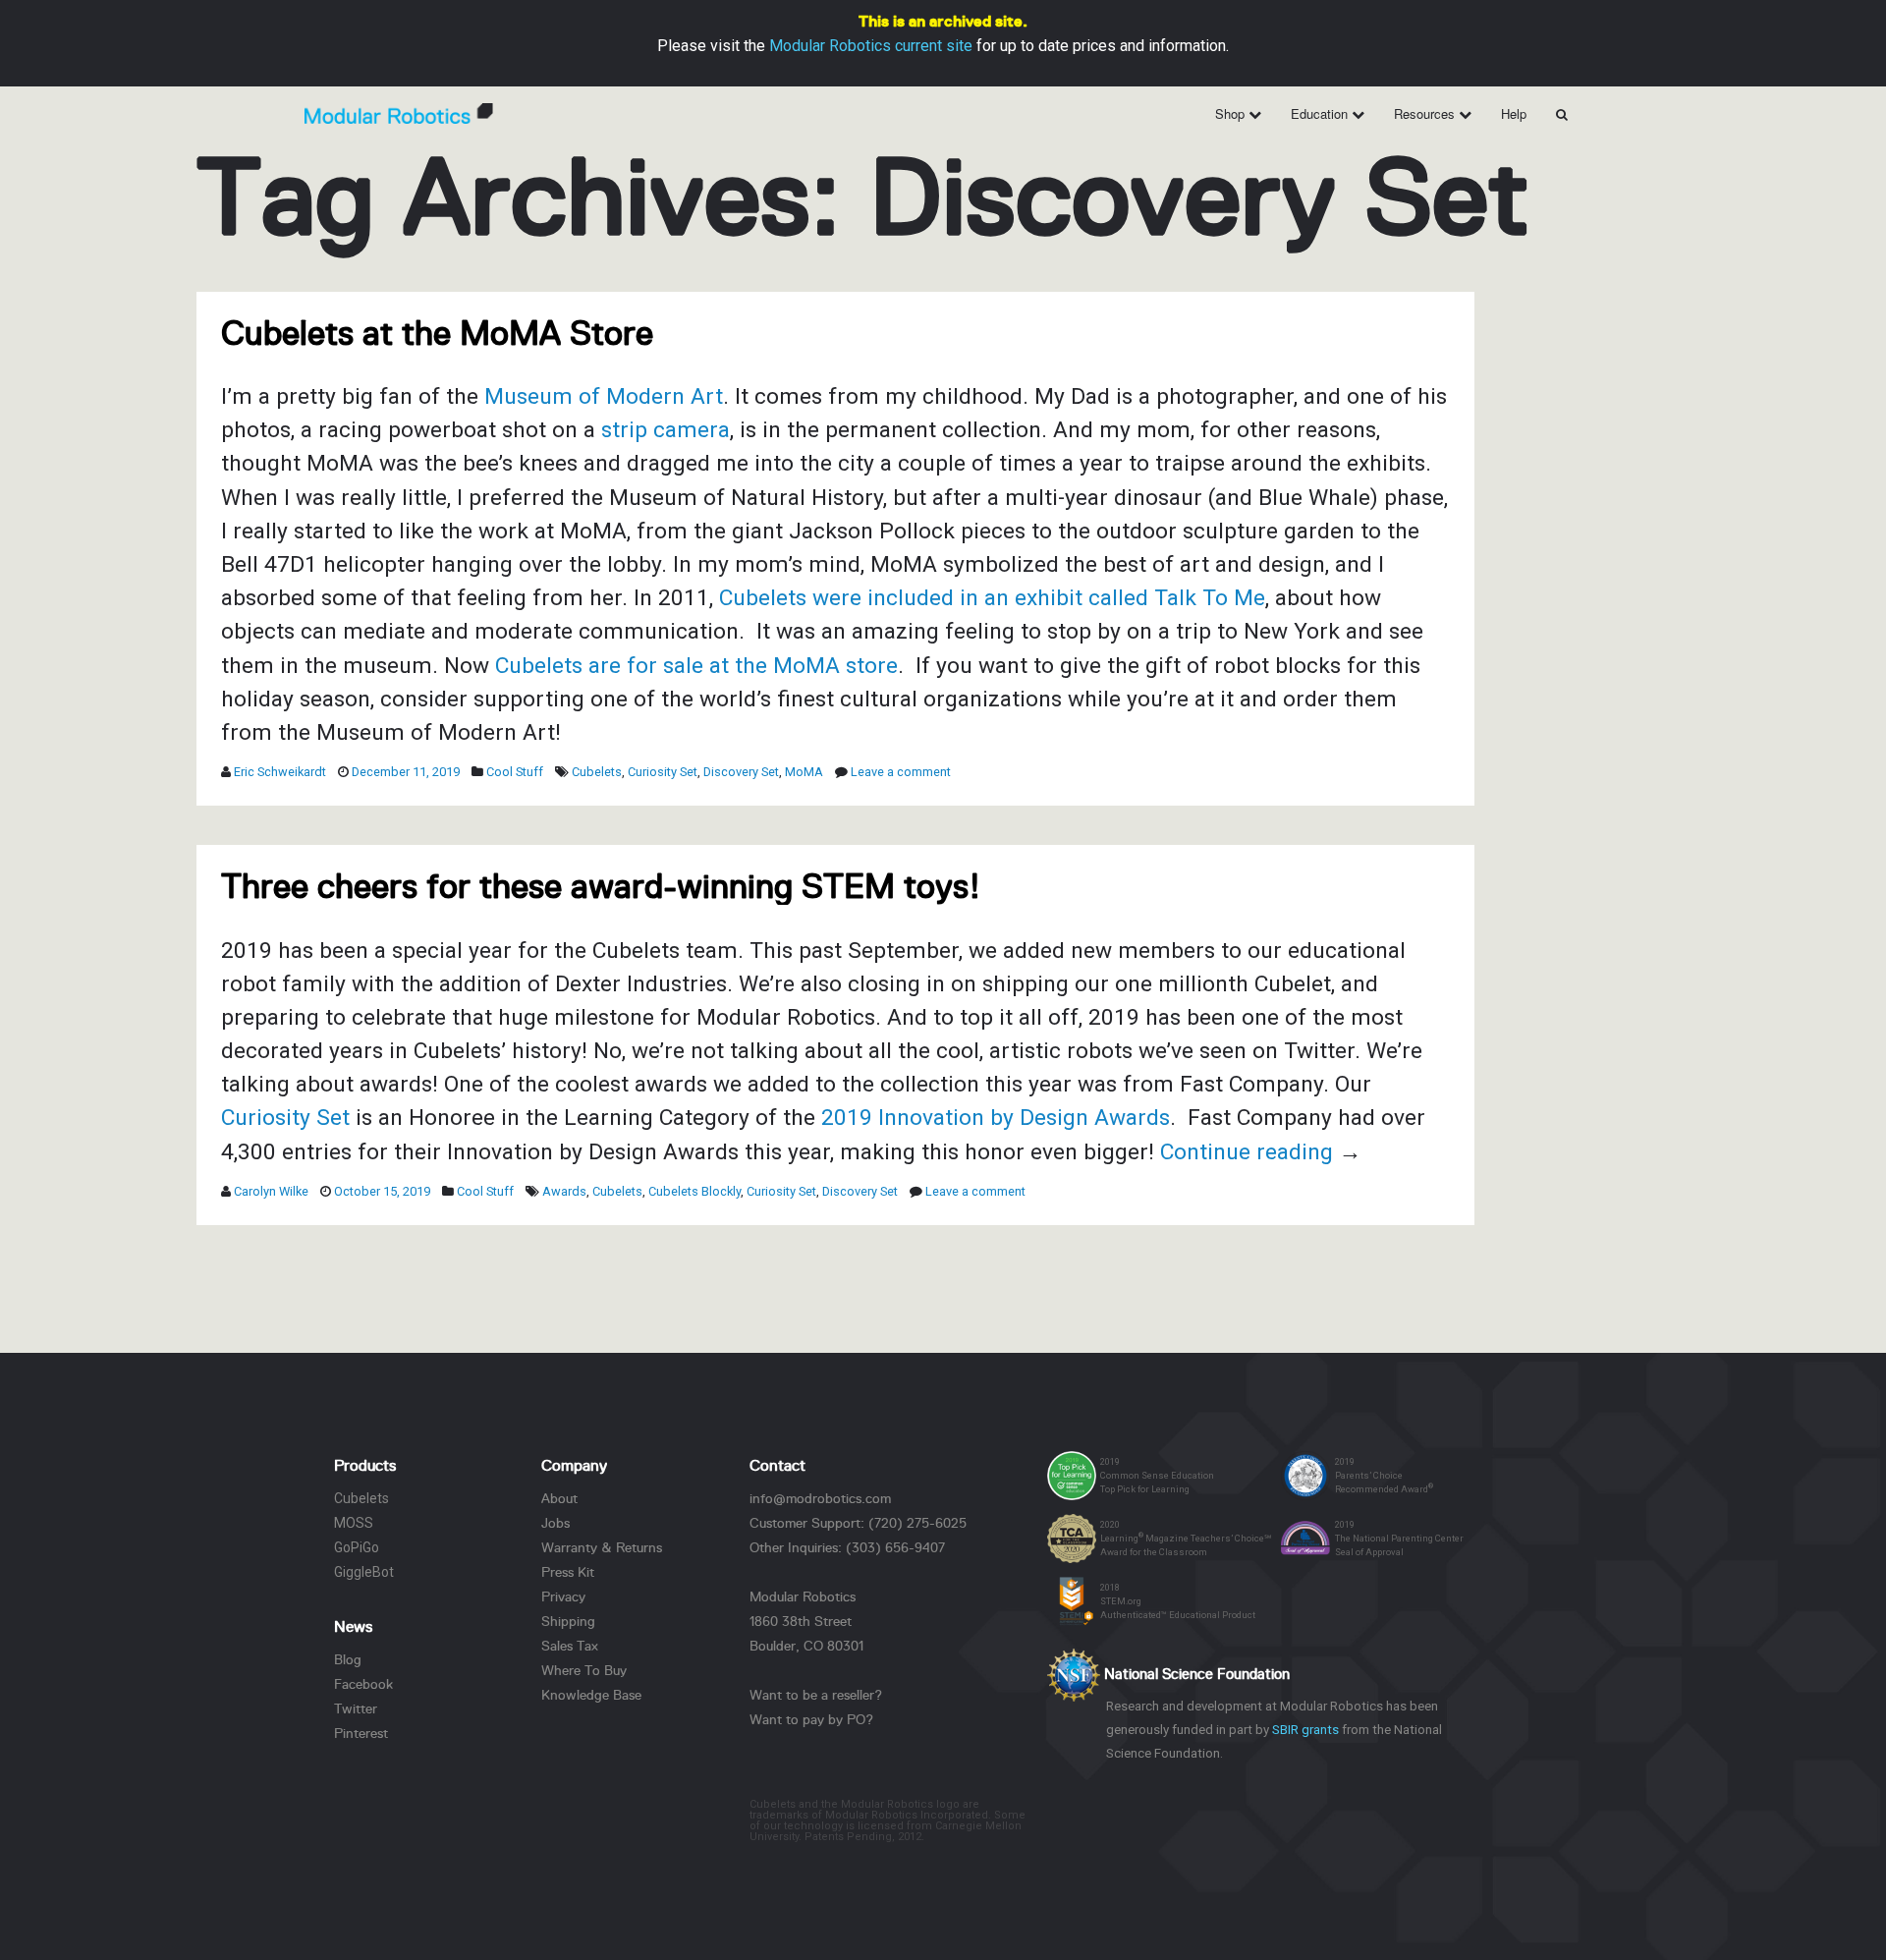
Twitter (356, 1708)
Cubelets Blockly (694, 1191)
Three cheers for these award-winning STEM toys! (601, 886)
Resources (1426, 113)
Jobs (555, 1523)
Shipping (568, 1621)
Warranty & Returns (602, 1547)
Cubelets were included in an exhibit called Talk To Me (992, 598)
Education (1321, 113)
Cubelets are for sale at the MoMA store (696, 666)
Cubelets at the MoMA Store (437, 333)
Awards (564, 1191)
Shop (1232, 113)
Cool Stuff (515, 772)
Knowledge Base (591, 1695)
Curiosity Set (663, 772)
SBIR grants (1305, 1730)
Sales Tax (570, 1646)
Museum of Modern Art (604, 396)
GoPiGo (357, 1547)
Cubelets (597, 772)
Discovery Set (741, 772)
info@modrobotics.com (820, 1498)
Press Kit (568, 1572)
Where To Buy (584, 1670)
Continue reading (1261, 1152)
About (559, 1498)
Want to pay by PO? (811, 1719)
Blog (348, 1659)
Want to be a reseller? (816, 1695)
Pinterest (361, 1733)
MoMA (804, 772)
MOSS (354, 1523)
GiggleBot (364, 1572)
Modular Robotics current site (871, 46)
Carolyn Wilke (271, 1191)
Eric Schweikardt (280, 772)
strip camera (666, 430)
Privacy (563, 1596)
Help (1514, 113)
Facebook (363, 1684)
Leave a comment (901, 772)
